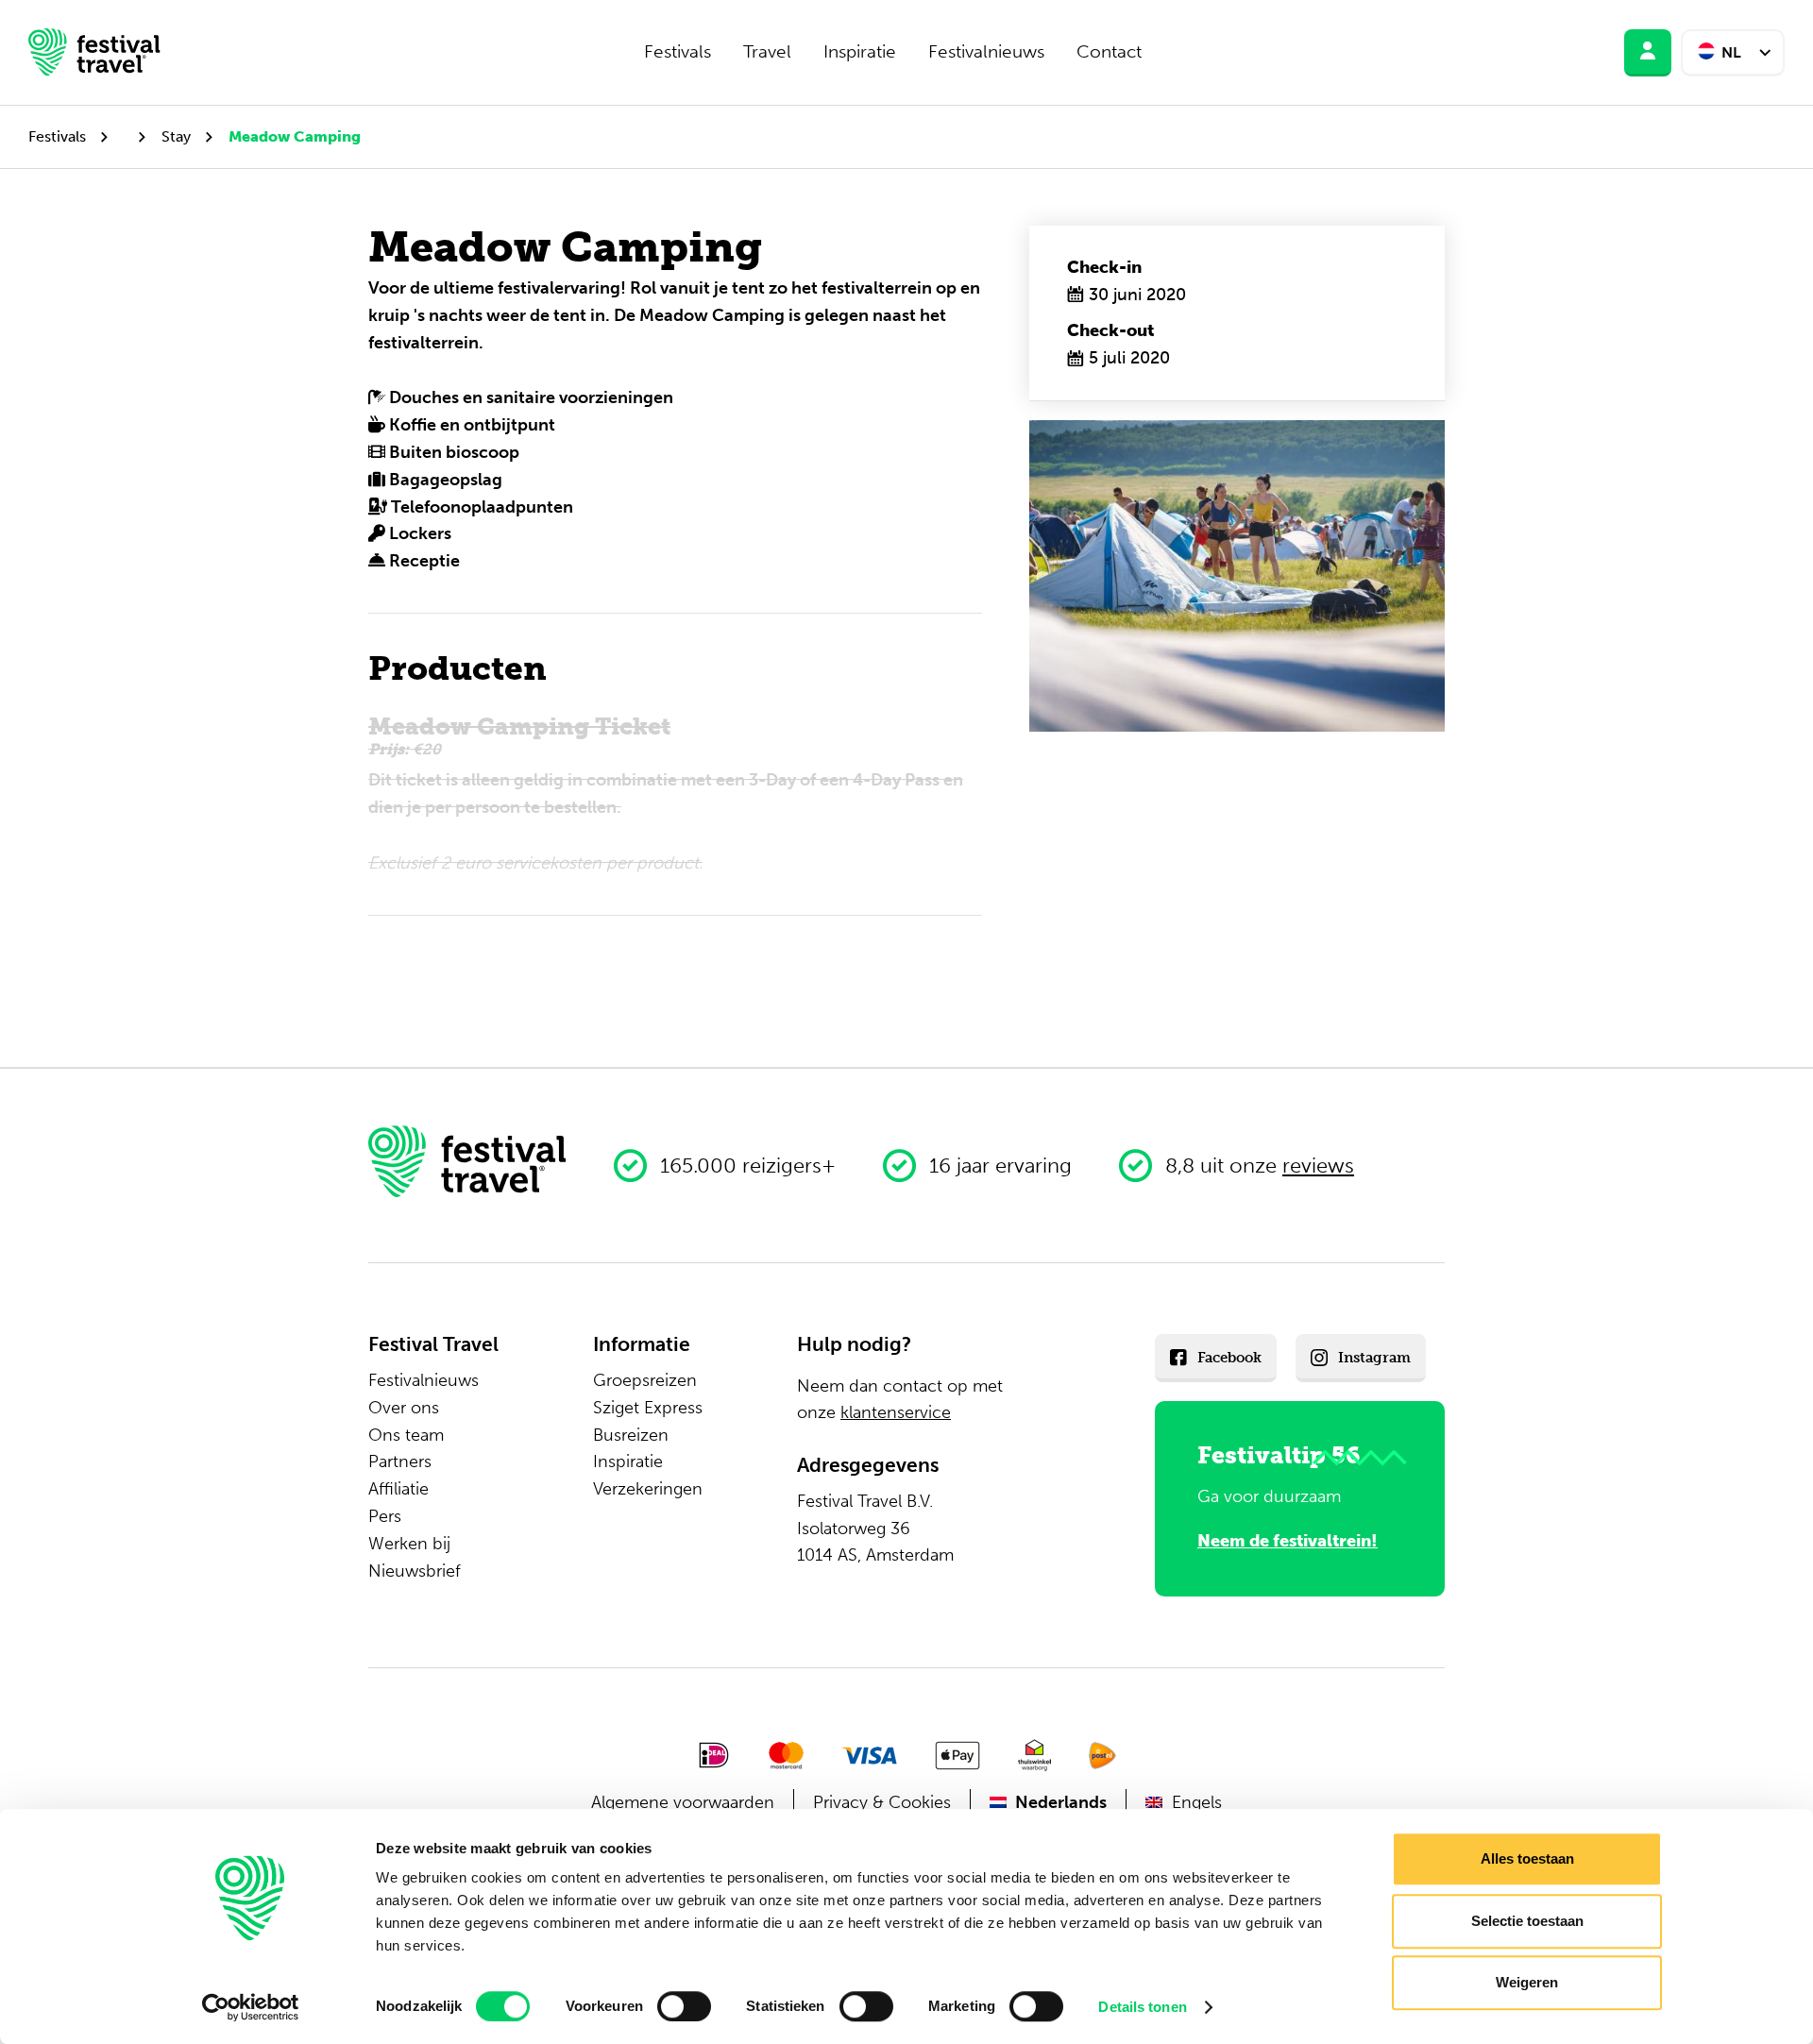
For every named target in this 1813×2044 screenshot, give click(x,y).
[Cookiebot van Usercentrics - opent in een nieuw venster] (251, 2007)
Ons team (406, 1435)
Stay (176, 136)
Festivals (678, 51)
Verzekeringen (648, 1489)
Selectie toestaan (1527, 1921)
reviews (1318, 1166)
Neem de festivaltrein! (1288, 1541)
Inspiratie (860, 51)
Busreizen (631, 1435)
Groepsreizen (645, 1380)
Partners (400, 1461)
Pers (385, 1516)
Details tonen (1142, 2007)
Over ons (404, 1408)
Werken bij (409, 1544)
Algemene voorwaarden (683, 1802)
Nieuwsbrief (415, 1571)
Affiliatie (398, 1489)
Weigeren (1527, 1982)
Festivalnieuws (986, 51)
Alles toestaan (1527, 1858)
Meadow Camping (295, 136)
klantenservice (896, 1412)
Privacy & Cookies (882, 1802)
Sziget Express (648, 1408)
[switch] (684, 2006)
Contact (1109, 51)
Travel (767, 51)
